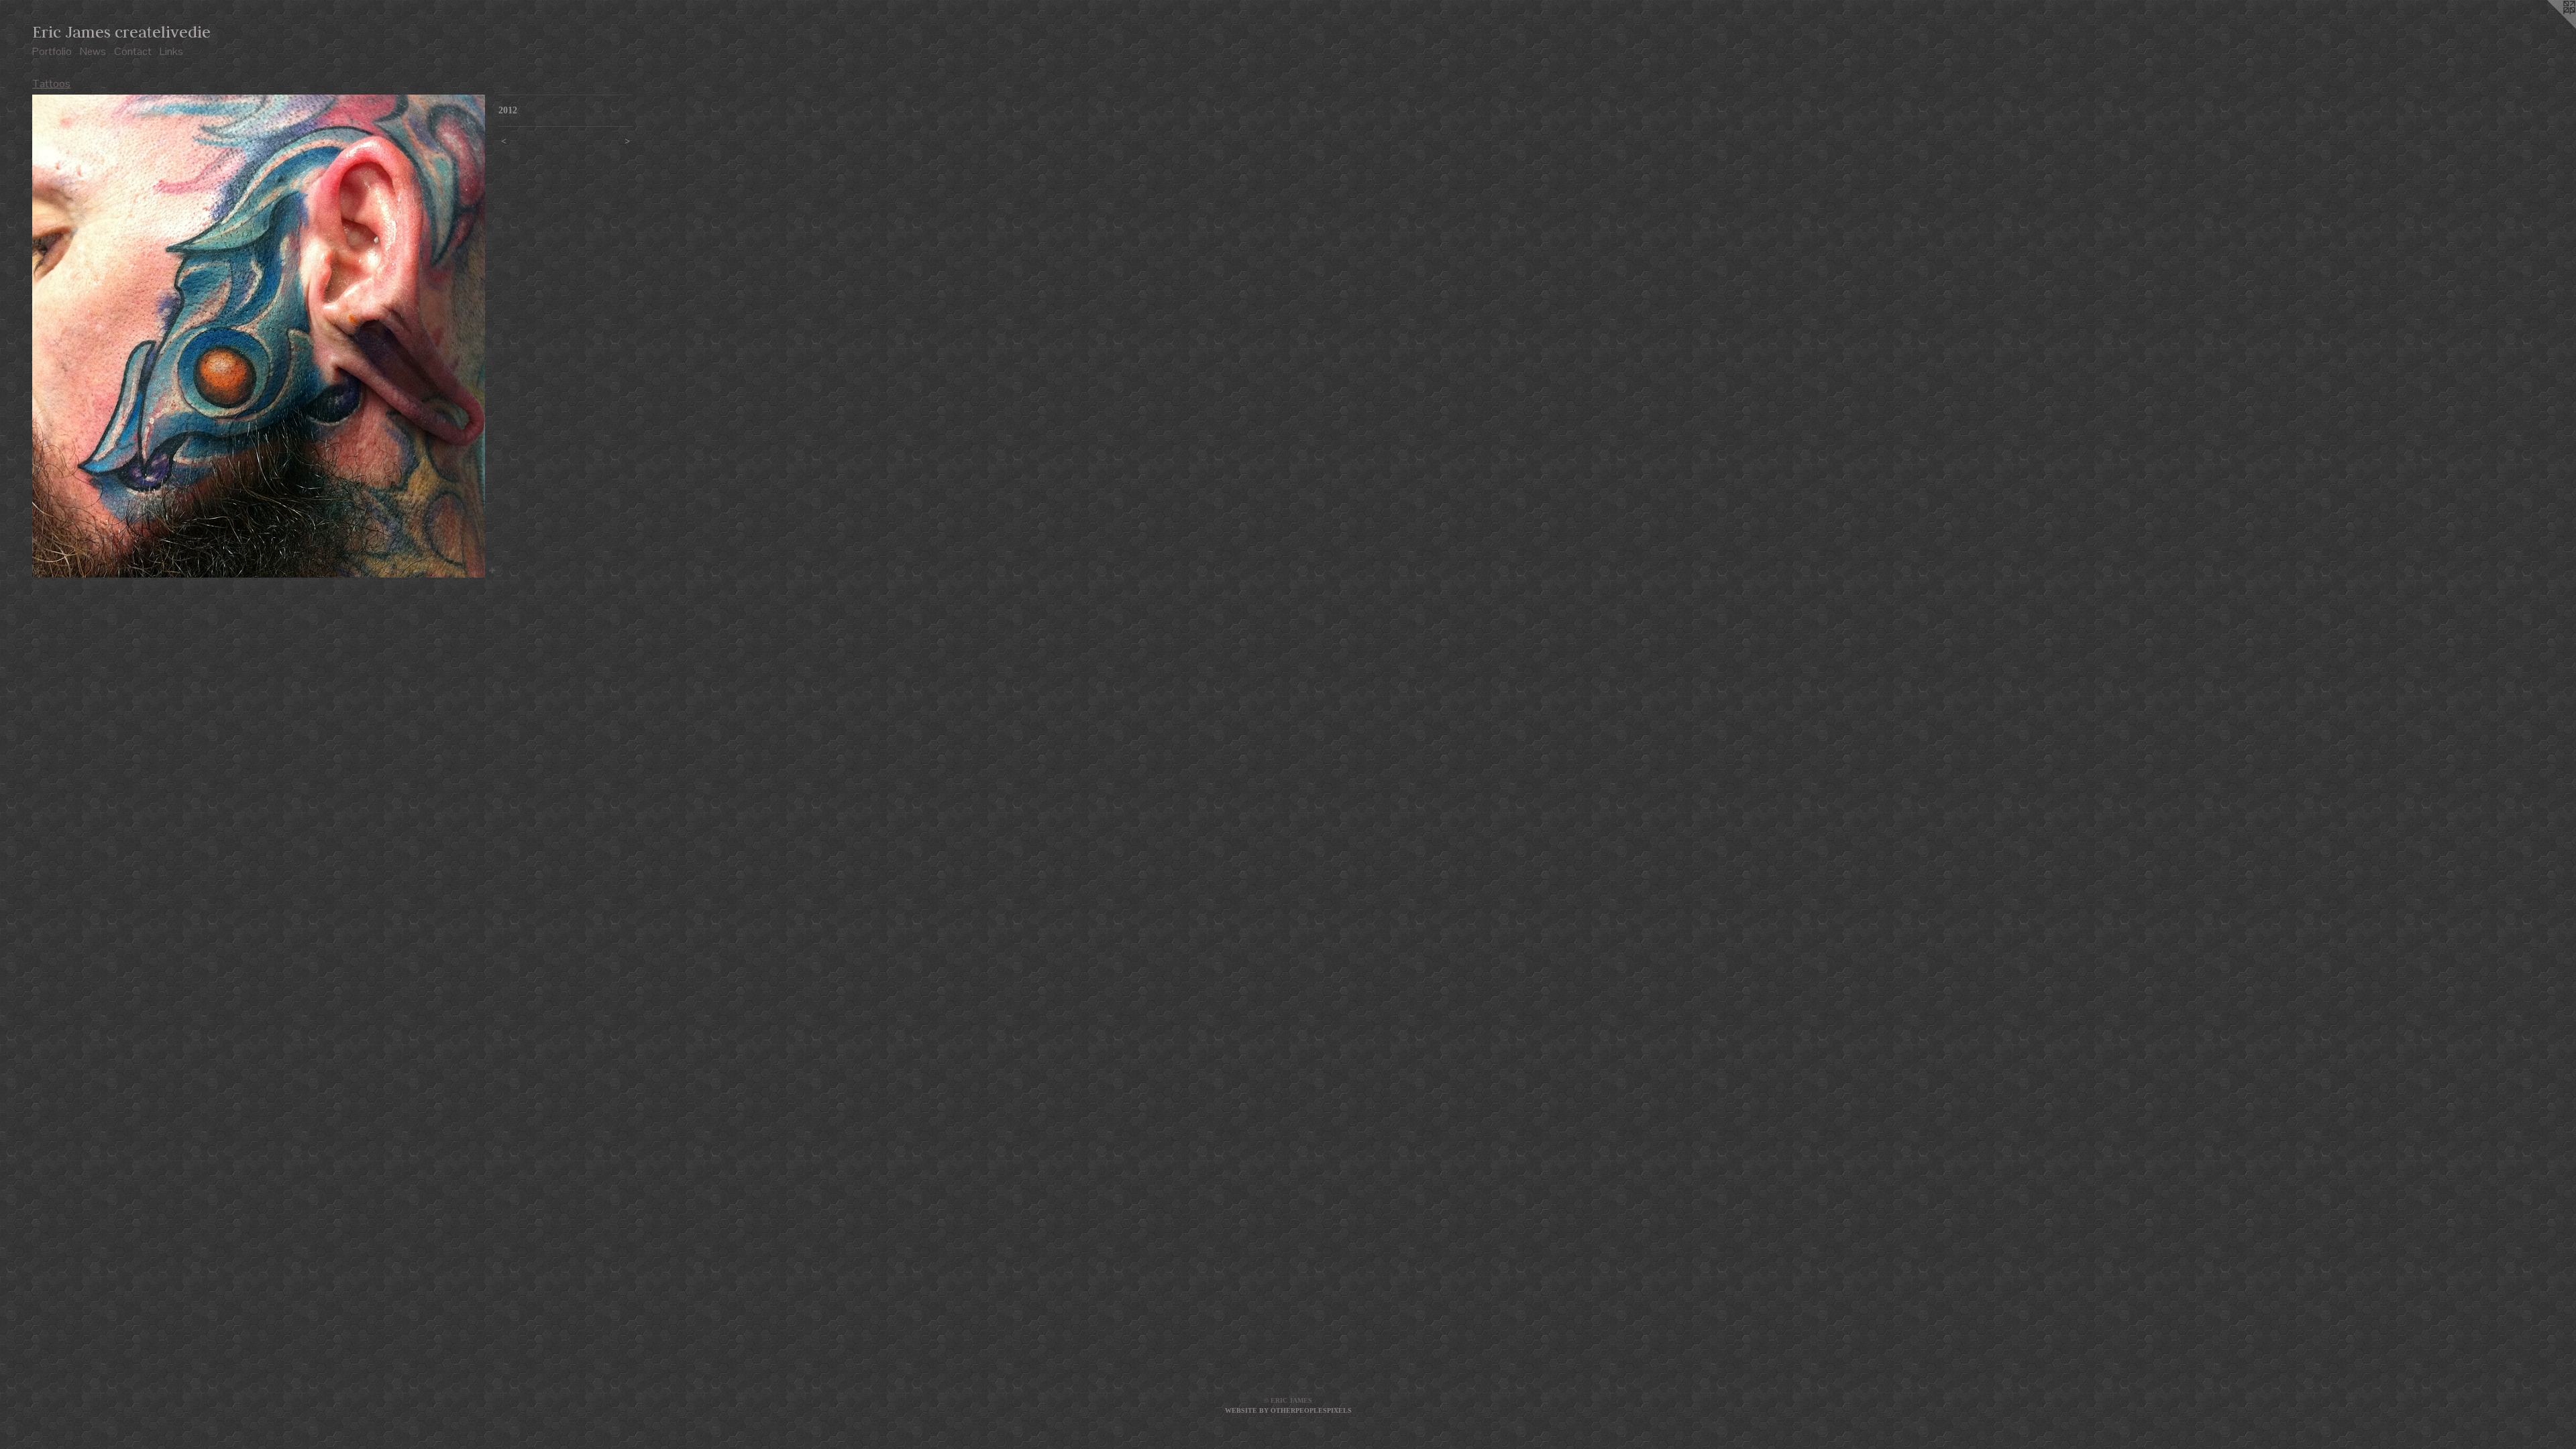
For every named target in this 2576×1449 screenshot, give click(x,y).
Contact (133, 51)
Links (171, 51)
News (93, 51)
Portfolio (52, 51)
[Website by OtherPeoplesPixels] (2549, 27)
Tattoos (51, 84)
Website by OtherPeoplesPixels (1288, 1410)
